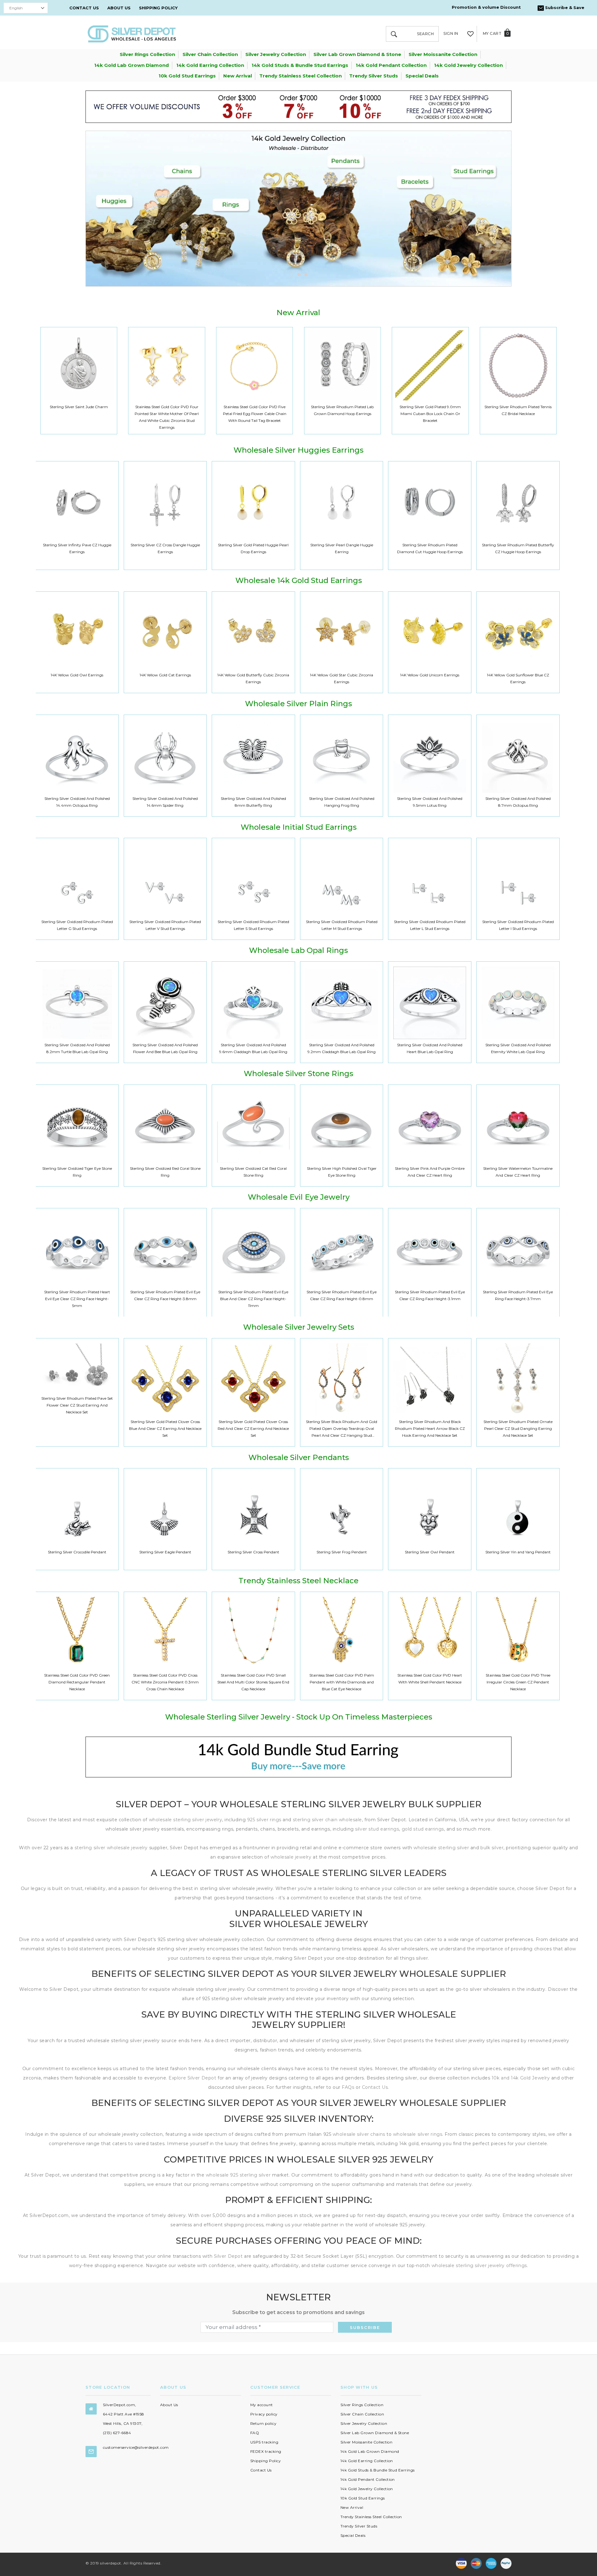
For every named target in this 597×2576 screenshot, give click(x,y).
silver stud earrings (377, 1829)
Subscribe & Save (564, 7)
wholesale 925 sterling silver (238, 2175)
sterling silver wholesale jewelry (111, 1848)
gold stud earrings (423, 1829)
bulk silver (492, 1848)
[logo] (132, 33)
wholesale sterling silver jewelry (185, 1820)
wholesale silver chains (359, 2134)
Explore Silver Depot (192, 2078)
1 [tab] (291, 275)
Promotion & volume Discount (486, 7)
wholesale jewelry (292, 1857)
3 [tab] (306, 275)
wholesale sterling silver (441, 1848)
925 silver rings (264, 1820)
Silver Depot (228, 2256)
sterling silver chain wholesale (327, 1820)
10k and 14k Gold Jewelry (521, 2078)
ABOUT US (119, 8)
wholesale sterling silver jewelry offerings (479, 2266)
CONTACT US (84, 8)
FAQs (348, 2087)
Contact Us (375, 2087)
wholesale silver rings (418, 2134)
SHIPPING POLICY (158, 8)
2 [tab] (299, 275)
